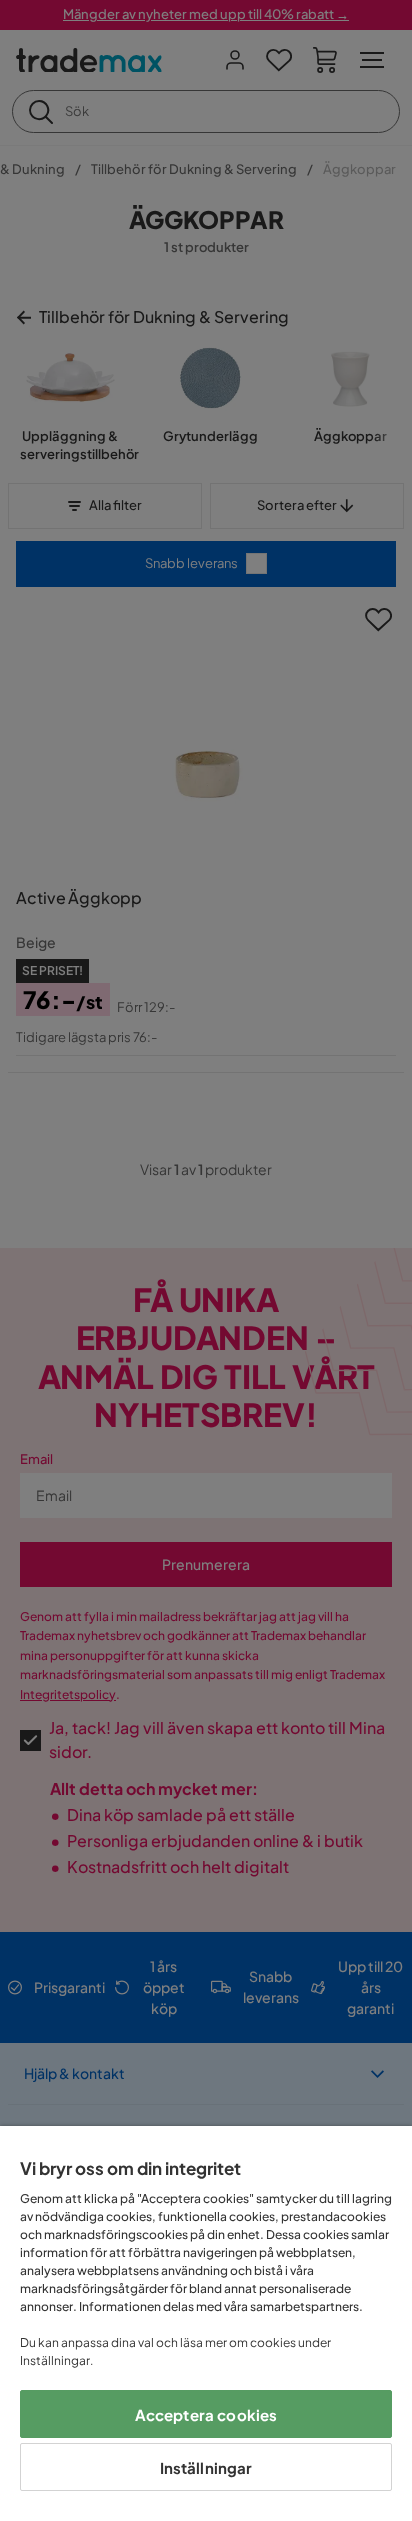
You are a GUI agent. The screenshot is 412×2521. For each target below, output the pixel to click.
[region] (206, 2323)
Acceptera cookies (206, 2414)
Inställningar (206, 2467)
